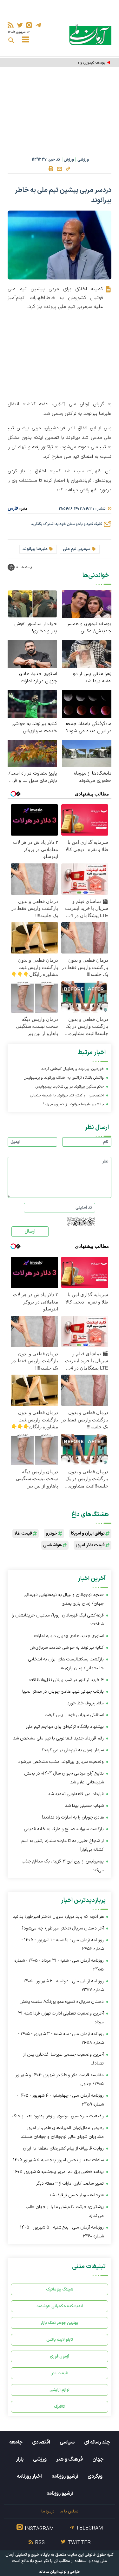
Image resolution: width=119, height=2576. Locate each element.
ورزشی (83, 160)
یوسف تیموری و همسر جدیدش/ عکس (74, 63)
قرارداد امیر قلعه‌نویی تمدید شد (76, 1794)
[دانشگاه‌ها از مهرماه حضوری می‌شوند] (87, 753)
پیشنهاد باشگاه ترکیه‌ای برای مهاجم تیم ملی (65, 1727)
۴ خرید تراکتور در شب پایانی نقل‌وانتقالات (67, 1680)
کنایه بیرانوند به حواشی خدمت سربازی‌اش (34, 727)
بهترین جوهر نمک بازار (60, 2323)
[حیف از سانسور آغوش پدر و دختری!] (32, 603)
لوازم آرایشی (60, 2390)
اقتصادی (41, 2442)
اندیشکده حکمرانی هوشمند (60, 2306)
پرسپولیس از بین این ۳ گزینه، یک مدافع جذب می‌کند (63, 1866)
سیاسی (67, 2442)
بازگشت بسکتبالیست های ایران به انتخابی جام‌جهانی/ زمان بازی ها (66, 1664)
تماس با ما (69, 2511)
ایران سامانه (49, 2572)
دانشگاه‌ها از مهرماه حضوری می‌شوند (93, 777)
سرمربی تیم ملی (77, 549)
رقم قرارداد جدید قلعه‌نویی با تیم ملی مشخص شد (58, 1738)
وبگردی (95, 2476)
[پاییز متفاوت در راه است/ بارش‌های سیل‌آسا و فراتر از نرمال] (32, 753)
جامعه (16, 2442)
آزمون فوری (60, 2356)
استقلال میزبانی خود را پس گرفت (74, 1715)
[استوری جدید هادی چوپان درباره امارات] (32, 653)
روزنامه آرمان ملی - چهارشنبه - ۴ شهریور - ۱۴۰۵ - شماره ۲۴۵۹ (60, 2100)
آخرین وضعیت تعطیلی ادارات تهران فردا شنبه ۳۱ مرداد (61, 2018)
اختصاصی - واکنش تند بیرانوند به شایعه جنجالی (67, 1095)
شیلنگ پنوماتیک (60, 2289)
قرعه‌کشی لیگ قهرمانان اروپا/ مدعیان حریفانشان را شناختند (58, 1620)
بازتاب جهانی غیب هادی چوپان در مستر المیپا (63, 1692)
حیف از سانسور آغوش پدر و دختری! (36, 628)
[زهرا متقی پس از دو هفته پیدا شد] (87, 653)
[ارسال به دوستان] (60, 169)
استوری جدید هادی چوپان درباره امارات (38, 678)
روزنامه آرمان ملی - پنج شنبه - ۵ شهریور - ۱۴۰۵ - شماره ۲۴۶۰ (61, 2232)
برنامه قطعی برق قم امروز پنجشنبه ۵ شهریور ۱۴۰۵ (59, 2172)
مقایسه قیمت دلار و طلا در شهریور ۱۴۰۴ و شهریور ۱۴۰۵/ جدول (60, 2079)
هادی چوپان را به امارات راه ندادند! (73, 1817)
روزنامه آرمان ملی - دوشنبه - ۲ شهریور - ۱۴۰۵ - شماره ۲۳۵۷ (62, 1986)
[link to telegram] (38, 25)
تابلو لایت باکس (60, 2340)
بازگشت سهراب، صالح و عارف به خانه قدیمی (64, 1829)
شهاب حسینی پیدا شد (84, 1806)
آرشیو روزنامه (65, 2476)
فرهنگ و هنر (69, 2459)
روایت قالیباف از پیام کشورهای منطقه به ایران (63, 2148)
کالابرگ (60, 2407)
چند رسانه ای (97, 2442)
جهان (98, 2459)
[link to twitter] (20, 25)
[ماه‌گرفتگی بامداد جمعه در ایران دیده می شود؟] (87, 703)
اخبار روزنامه (29, 2476)
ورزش (69, 160)
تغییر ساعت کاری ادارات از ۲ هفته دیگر (70, 2183)
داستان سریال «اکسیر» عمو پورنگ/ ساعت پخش (62, 2002)
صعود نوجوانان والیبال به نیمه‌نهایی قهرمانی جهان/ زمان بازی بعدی (64, 1599)
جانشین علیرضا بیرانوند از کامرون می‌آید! (73, 1104)
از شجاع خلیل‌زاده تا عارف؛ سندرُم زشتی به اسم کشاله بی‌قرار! (63, 1845)
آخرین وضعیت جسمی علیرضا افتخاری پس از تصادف (63, 2059)
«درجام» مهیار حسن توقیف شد (76, 2195)
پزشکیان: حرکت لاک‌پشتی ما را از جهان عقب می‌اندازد (65, 2211)
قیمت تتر (60, 2373)
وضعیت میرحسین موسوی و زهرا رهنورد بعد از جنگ (58, 2116)
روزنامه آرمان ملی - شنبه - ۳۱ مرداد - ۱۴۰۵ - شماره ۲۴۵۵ (59, 1965)
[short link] (68, 169)
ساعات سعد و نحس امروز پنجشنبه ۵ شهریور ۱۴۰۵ (58, 2160)
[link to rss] (11, 25)
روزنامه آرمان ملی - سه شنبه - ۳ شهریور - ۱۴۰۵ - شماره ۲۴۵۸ (61, 2038)
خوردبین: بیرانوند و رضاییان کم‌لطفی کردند (73, 1069)
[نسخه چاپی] (51, 169)
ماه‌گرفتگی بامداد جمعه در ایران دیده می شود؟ (89, 727)
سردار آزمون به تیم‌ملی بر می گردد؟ (73, 1750)
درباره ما (48, 2511)
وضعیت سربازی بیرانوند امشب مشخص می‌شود (61, 1762)
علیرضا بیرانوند (35, 549)
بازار (20, 2459)
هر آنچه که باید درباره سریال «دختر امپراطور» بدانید (58, 1917)
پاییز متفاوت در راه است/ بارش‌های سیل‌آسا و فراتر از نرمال (33, 777)
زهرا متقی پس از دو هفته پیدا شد (92, 678)
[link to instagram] (29, 25)
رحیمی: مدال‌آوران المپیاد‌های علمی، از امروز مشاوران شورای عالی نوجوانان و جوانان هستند (62, 2132)
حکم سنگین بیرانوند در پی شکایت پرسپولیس (70, 1087)
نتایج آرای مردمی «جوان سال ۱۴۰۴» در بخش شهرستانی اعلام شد (64, 1778)
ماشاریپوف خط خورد (86, 1703)
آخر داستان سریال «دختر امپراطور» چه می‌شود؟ (63, 1928)
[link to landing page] (90, 35)
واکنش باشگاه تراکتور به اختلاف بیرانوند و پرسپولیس (64, 1078)
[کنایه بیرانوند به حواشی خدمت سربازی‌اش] (32, 703)
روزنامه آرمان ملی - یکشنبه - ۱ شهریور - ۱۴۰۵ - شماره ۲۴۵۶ (63, 1944)
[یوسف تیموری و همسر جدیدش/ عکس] (87, 603)
